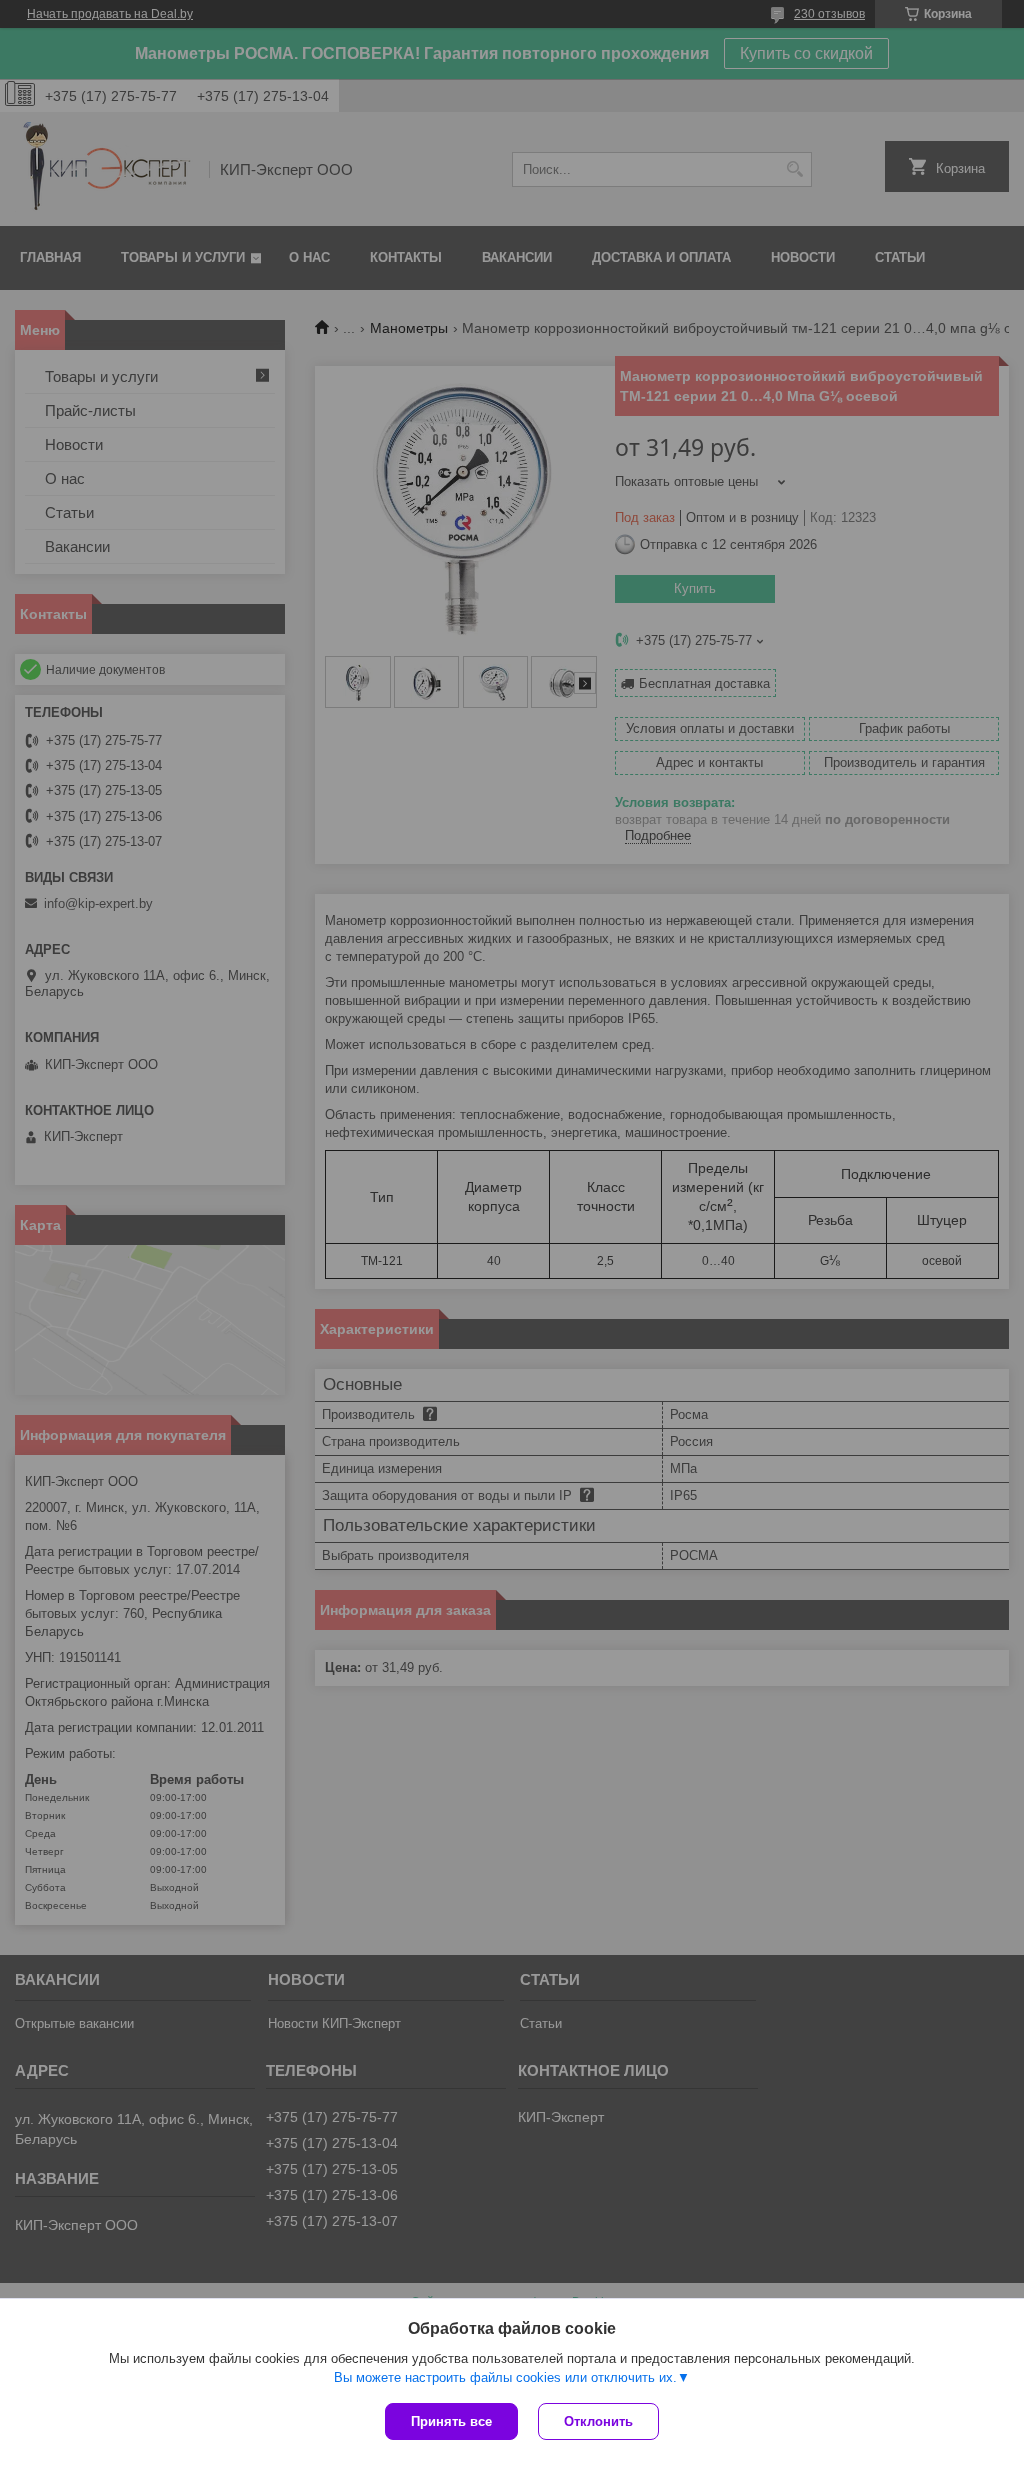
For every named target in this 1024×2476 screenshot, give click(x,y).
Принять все (451, 2421)
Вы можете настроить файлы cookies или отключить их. (505, 2377)
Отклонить (598, 2421)
